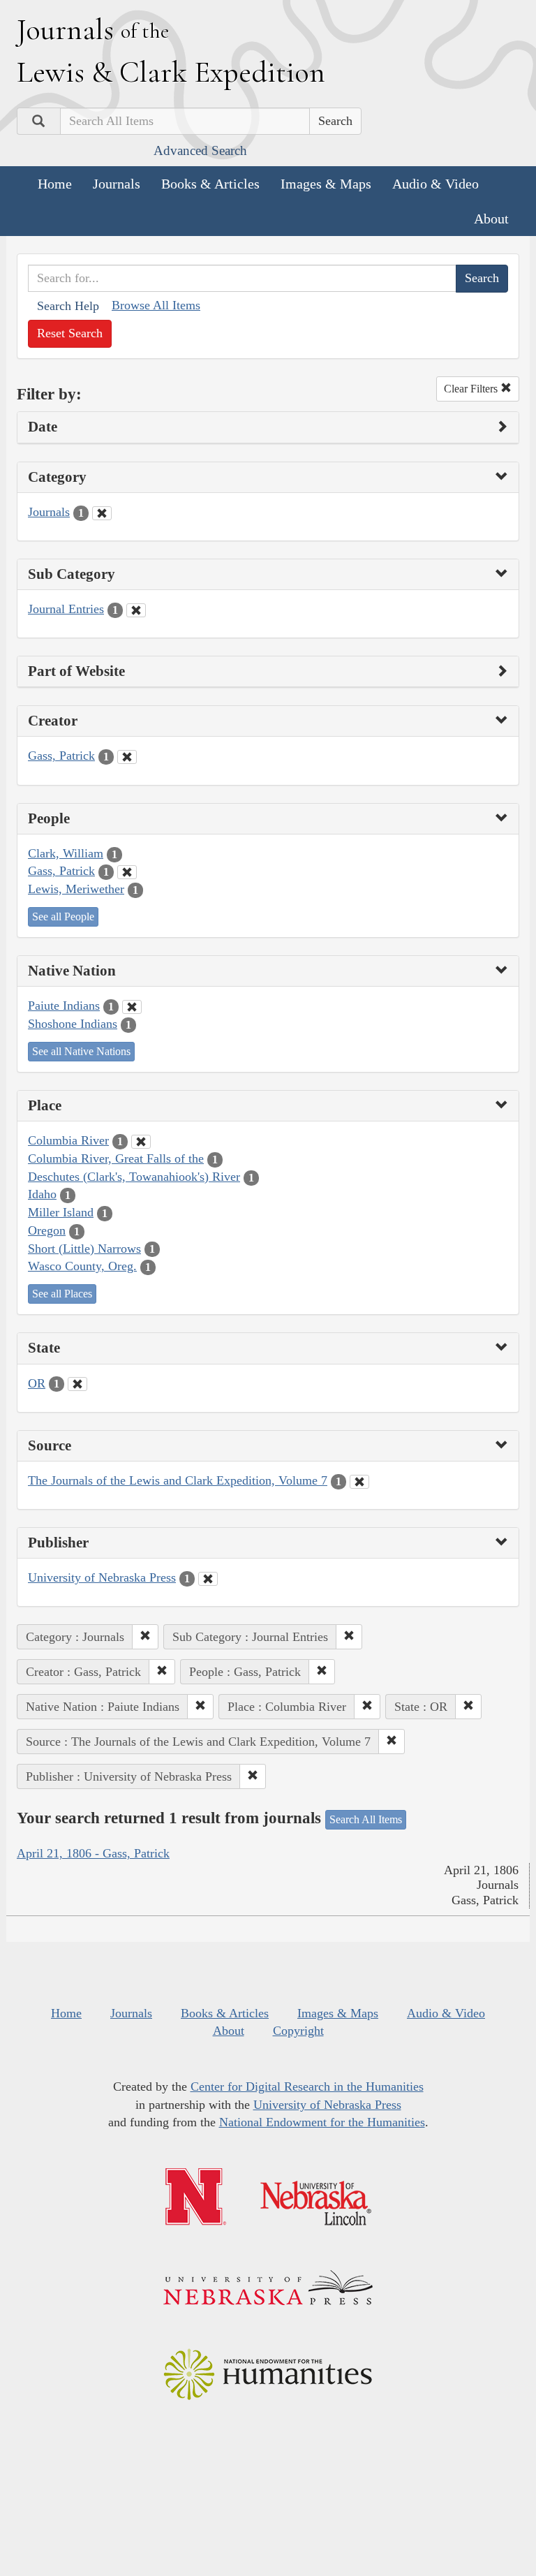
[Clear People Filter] (127, 872)
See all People (63, 917)
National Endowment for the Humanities (322, 2122)
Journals (117, 184)
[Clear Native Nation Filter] (132, 1007)
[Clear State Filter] (77, 1384)
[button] (145, 1637)
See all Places (62, 1294)
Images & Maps (326, 184)
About (491, 219)
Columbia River (68, 1140)
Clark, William (66, 853)
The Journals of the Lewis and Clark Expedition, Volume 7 (178, 1480)
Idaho (42, 1194)
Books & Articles (210, 184)
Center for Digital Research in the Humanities (307, 2086)
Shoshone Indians (73, 1024)
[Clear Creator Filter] (127, 757)
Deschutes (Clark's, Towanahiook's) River (134, 1177)
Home (55, 184)
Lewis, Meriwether (76, 889)
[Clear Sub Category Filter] (136, 610)
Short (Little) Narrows (84, 1249)
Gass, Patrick (61, 756)
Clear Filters (472, 389)
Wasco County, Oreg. (82, 1266)
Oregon (47, 1230)
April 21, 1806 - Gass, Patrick (93, 1853)
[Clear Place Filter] (141, 1142)
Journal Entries (66, 609)
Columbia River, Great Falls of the (116, 1158)
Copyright (298, 2031)
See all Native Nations (81, 1051)
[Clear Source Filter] (359, 1482)
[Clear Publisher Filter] (208, 1579)
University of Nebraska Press (102, 1577)
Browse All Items (156, 305)
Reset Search (70, 333)
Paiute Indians (64, 1006)
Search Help (68, 306)
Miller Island (61, 1212)
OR (37, 1383)
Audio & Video (435, 184)
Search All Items (366, 1819)
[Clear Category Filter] (102, 513)
